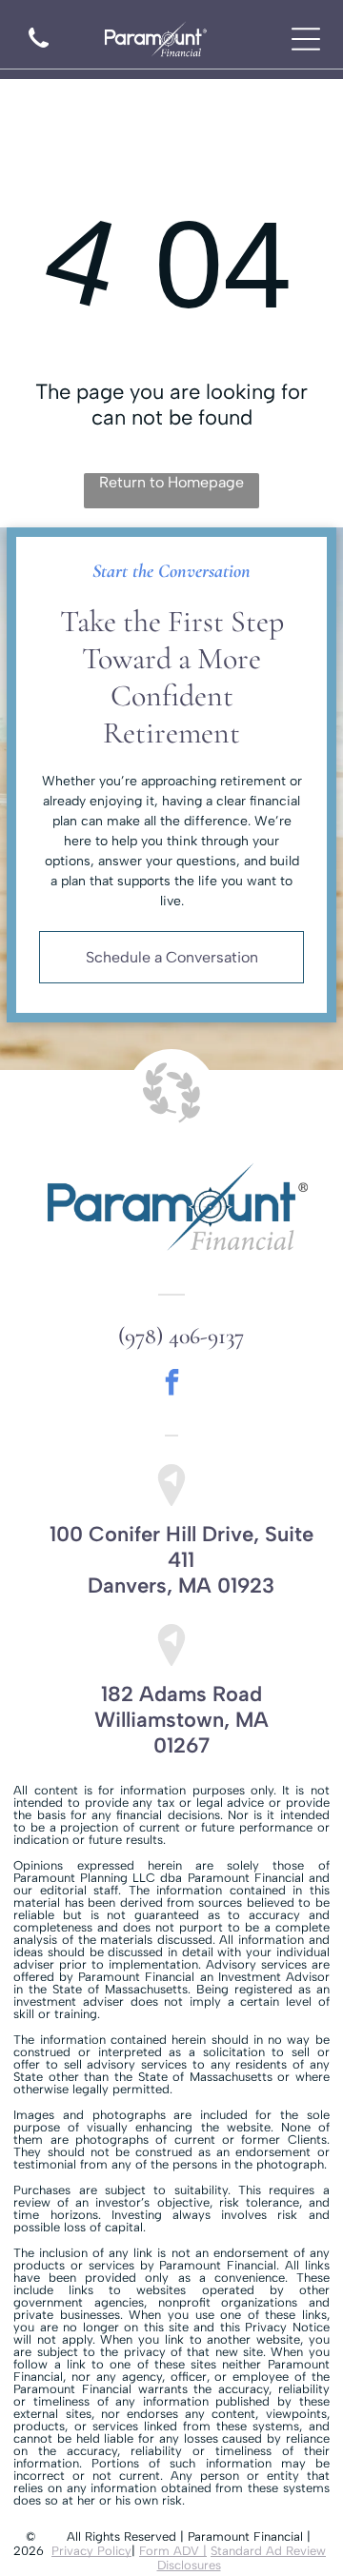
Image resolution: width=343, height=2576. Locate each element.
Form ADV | (173, 2551)
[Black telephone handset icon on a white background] (39, 50)
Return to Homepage (171, 482)
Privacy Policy (91, 2551)
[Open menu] (306, 39)
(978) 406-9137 (181, 1336)
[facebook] (171, 1385)
